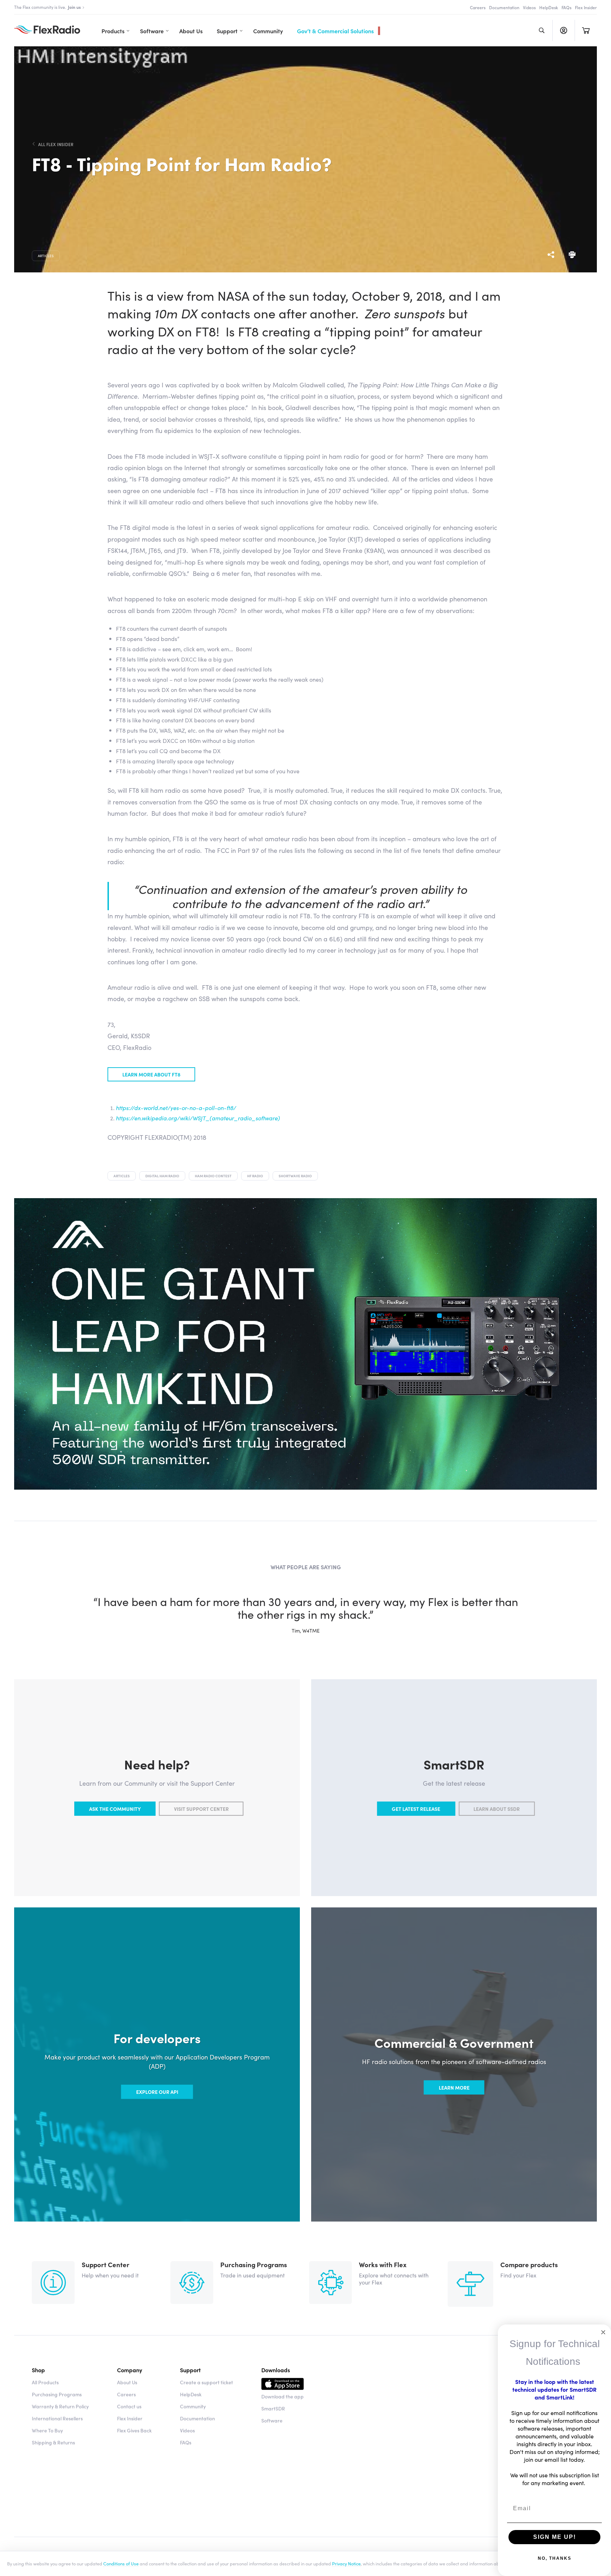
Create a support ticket (206, 2382)
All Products (45, 2382)
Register (563, 30)
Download (283, 2385)
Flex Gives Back (134, 2430)
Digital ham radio (162, 1176)
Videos (529, 7)
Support (227, 31)
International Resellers (57, 2418)
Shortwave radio (295, 1176)
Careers (478, 7)
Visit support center (201, 1809)
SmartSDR (273, 2408)
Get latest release (416, 1809)
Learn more (454, 2087)
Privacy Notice (346, 2563)
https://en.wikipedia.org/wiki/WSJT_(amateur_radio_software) (198, 1118)
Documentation (504, 7)
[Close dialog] (603, 2332)
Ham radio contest (213, 1176)
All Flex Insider (56, 144)
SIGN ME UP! (555, 2537)
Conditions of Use (121, 2563)
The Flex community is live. (48, 7)
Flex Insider (586, 7)
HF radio (255, 1176)
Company (130, 2370)
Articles (46, 256)
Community (268, 31)
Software (152, 31)
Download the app (283, 2396)
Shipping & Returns (53, 2442)
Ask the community (115, 1809)
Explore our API (157, 2092)
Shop (38, 2370)
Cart (586, 30)
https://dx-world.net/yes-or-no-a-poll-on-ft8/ (176, 1108)
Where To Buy (47, 2430)
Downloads (276, 2370)
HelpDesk (549, 7)
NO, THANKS (555, 2558)
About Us (191, 31)
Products (113, 31)
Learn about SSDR (497, 1809)
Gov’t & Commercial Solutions (335, 31)
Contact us (129, 2406)
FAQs (566, 7)
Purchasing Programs (57, 2394)
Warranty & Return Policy (60, 2406)
